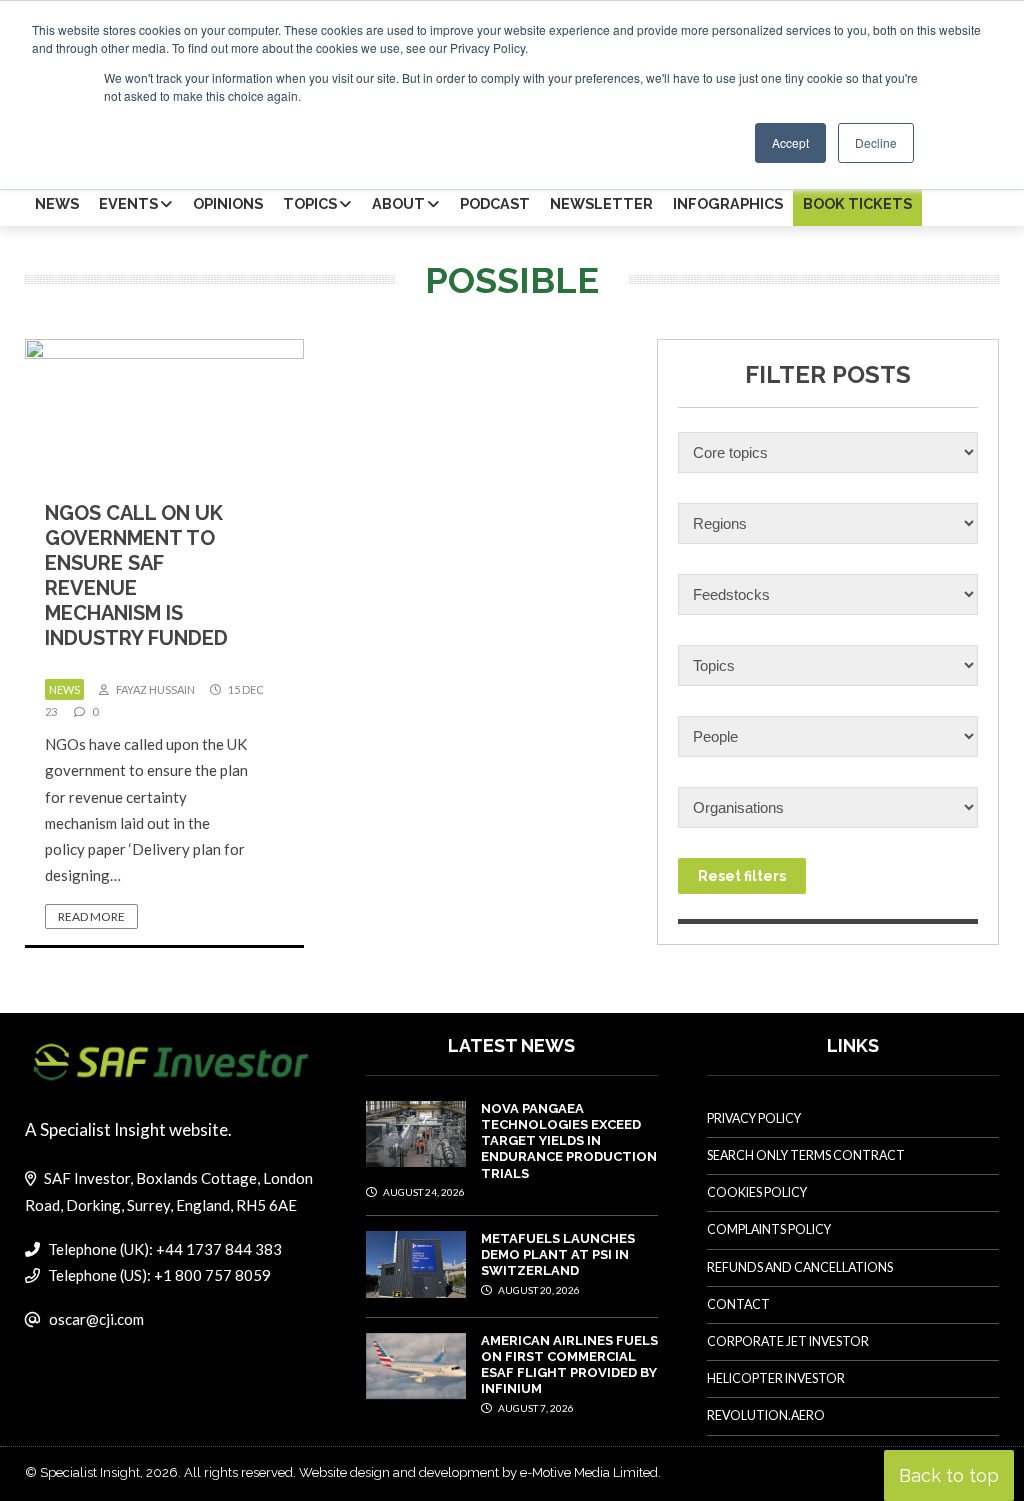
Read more (91, 916)
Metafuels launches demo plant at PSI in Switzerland (558, 1255)
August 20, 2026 (538, 1290)
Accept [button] (790, 142)
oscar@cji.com (96, 1319)
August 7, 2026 (535, 1408)
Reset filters (742, 876)
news (64, 689)
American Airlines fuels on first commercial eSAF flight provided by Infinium (569, 1365)
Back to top (949, 1475)
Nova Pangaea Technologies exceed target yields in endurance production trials (569, 1141)
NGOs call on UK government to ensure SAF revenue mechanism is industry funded (136, 575)
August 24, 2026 (423, 1192)
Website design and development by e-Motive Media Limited (478, 1472)
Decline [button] (876, 142)
